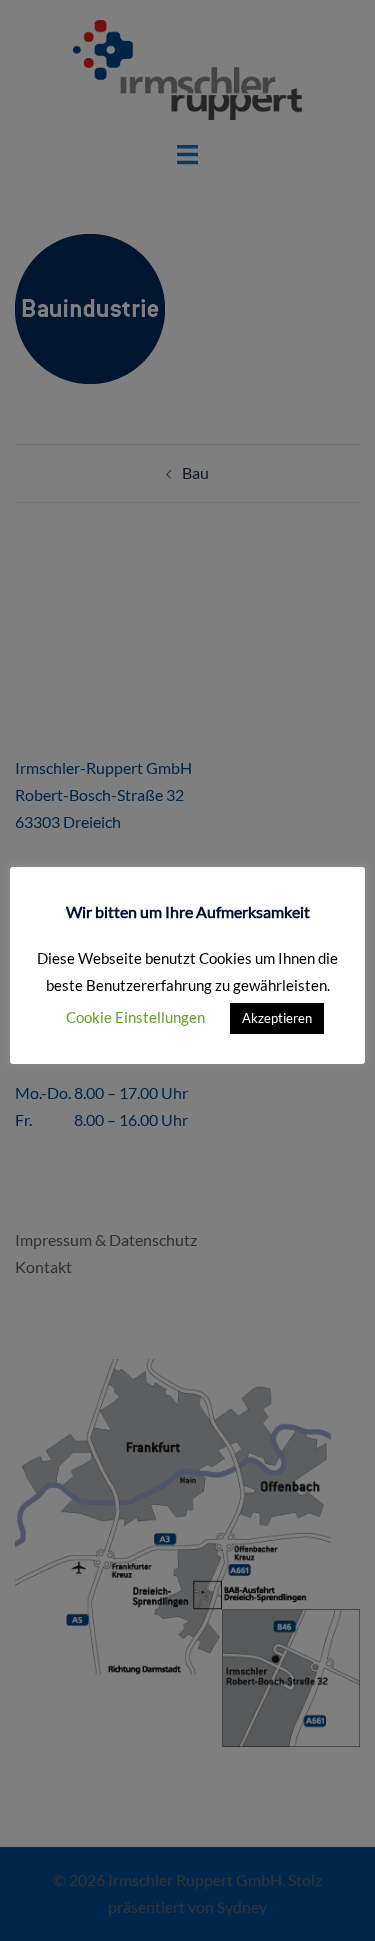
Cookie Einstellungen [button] (135, 1017)
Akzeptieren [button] (277, 1018)
